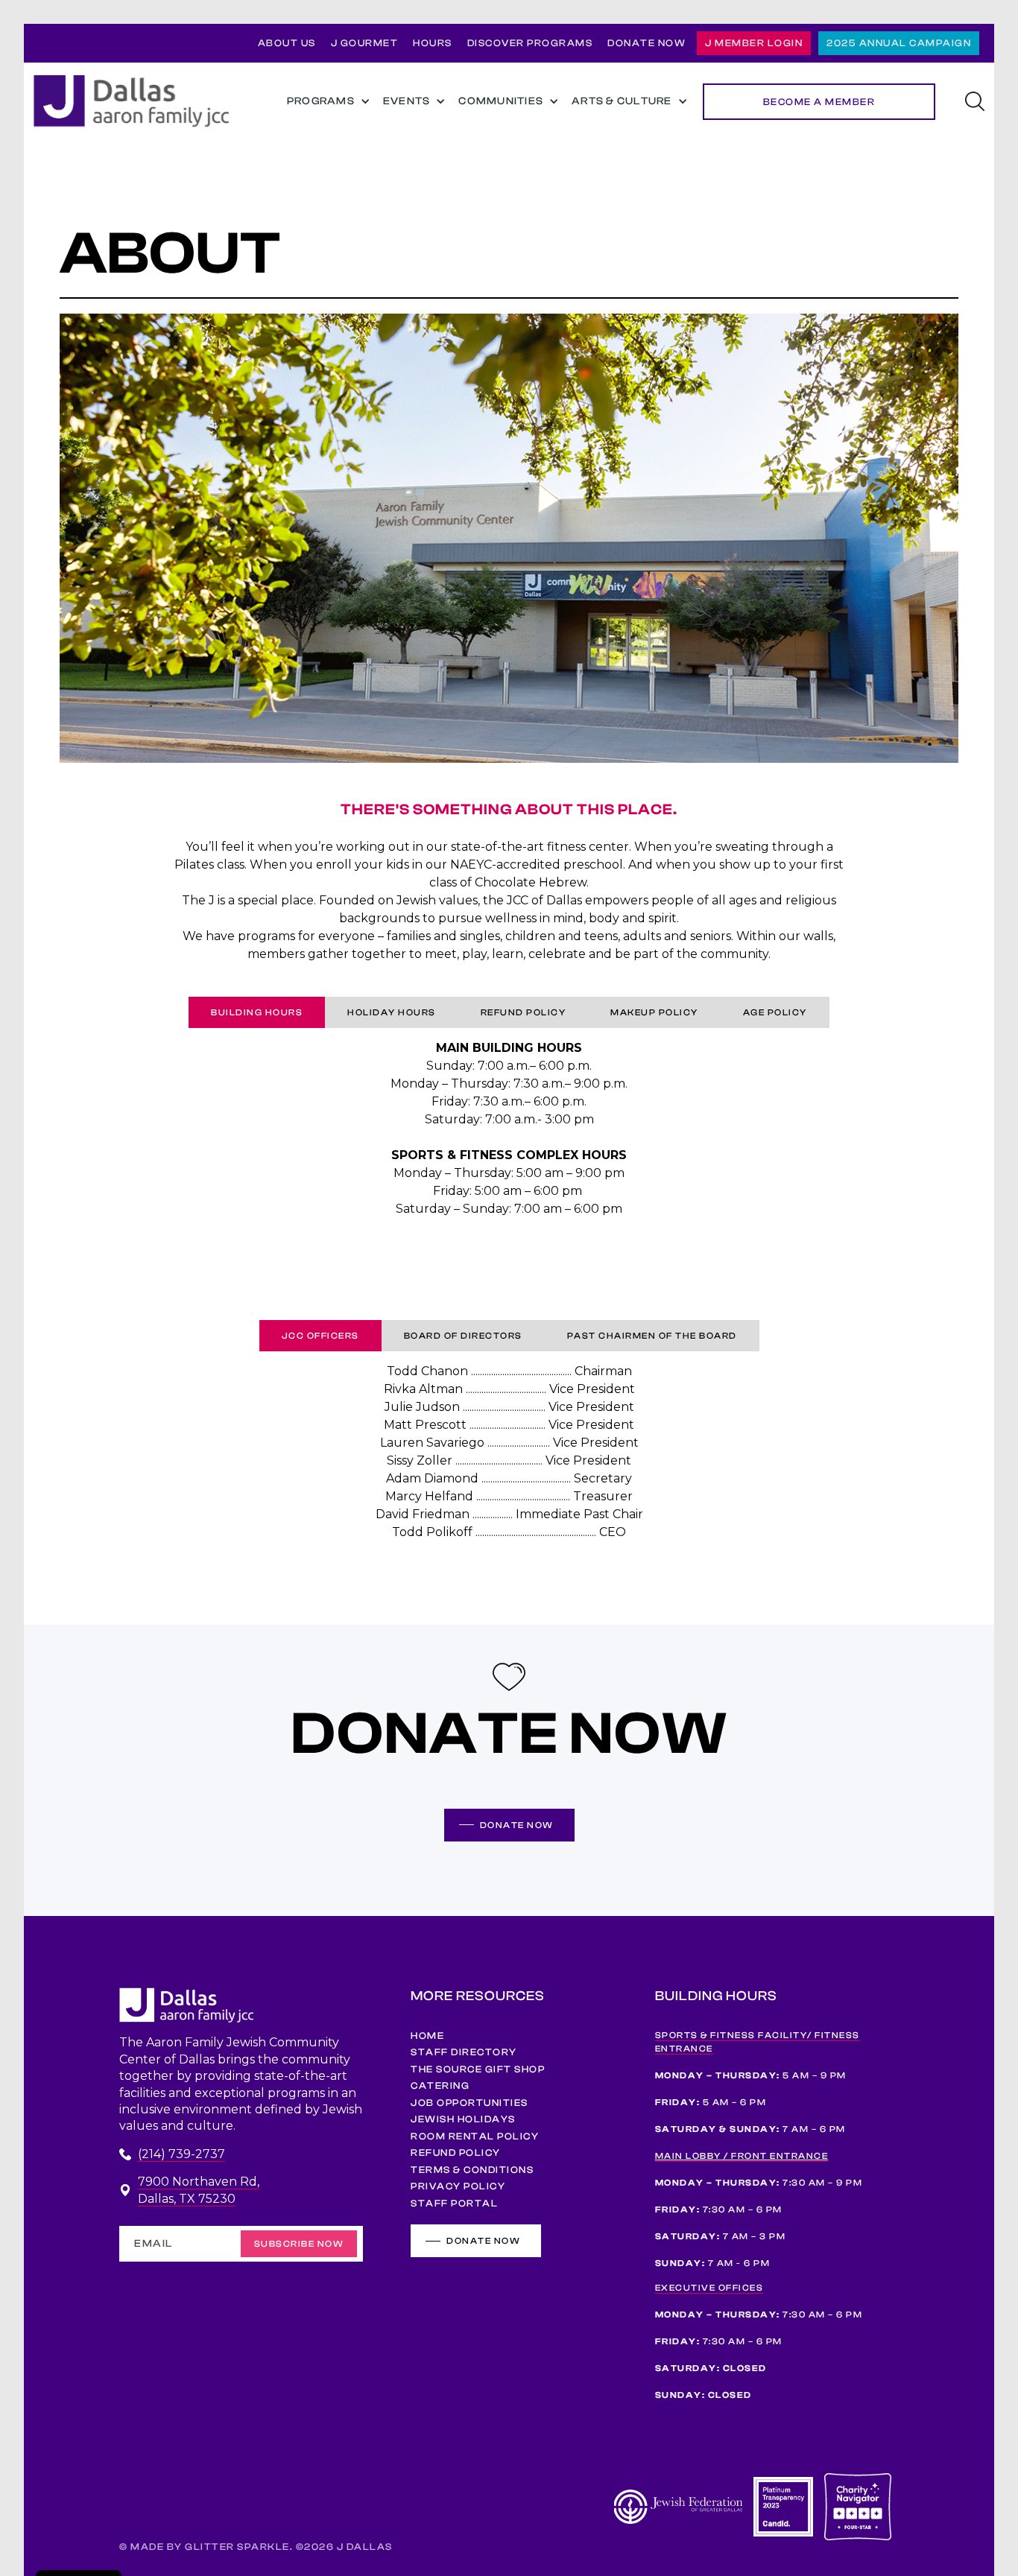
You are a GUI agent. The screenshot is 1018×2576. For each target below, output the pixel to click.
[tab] (257, 1012)
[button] (326, 102)
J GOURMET (365, 43)
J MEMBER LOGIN (754, 43)
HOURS (433, 43)
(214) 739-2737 (181, 2154)
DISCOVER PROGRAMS (530, 43)
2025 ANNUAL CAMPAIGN (899, 43)
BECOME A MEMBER (819, 102)
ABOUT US (287, 43)
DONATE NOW (646, 43)
